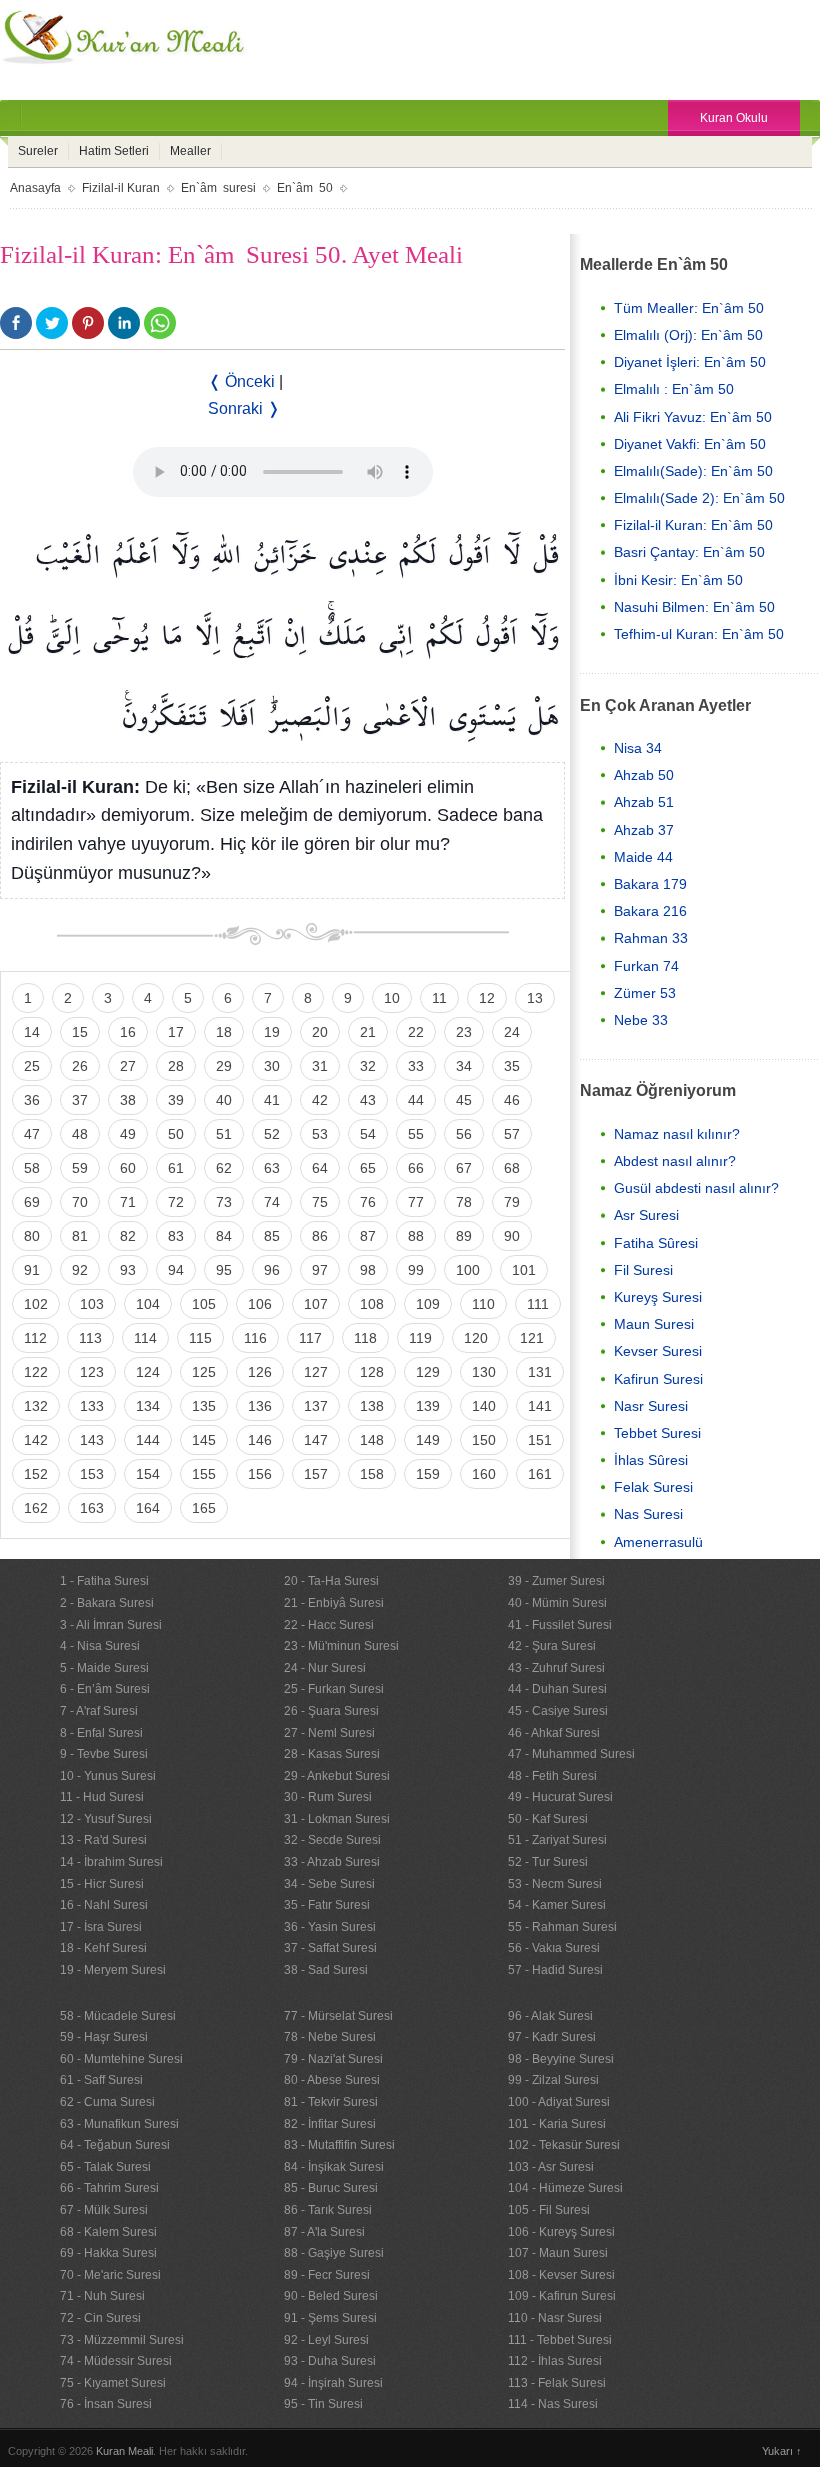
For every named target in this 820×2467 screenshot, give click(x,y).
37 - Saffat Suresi (330, 1948)
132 (36, 1406)
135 (204, 1406)
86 (320, 1236)
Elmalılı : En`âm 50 (674, 389)
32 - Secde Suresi (332, 1840)
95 (224, 1270)
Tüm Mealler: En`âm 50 (689, 308)
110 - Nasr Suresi (555, 2318)
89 (464, 1236)
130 (484, 1372)
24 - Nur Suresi (325, 1668)
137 (316, 1406)
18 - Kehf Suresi (103, 1948)
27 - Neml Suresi (329, 1733)
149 (428, 1440)
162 (36, 1508)
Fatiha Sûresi (656, 1243)
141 (540, 1406)
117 (310, 1338)
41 (272, 1100)
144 (148, 1440)
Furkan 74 (646, 966)
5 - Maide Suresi (104, 1668)
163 (92, 1508)
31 (320, 1066)
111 (538, 1304)
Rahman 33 (651, 938)
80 (32, 1236)
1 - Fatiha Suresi (104, 1581)
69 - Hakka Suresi (108, 2253)
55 (416, 1134)
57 (512, 1134)
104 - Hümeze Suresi (565, 2188)
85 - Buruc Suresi (331, 2188)
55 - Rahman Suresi (562, 1927)
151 (540, 1440)
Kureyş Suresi (658, 1297)
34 (464, 1066)
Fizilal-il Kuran (121, 188)
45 (464, 1100)
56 (464, 1134)
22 (416, 1032)
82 (128, 1236)
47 (32, 1134)
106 (260, 1304)
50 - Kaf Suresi (548, 1819)
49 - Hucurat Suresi (560, 1797)
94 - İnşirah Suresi (333, 2383)
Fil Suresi (643, 1270)
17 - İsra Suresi (101, 1927)
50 (176, 1134)
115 (200, 1338)
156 (260, 1474)
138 (372, 1406)
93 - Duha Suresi (330, 2361)
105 (204, 1304)
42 (320, 1100)
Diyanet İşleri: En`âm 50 (690, 362)
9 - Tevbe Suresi (104, 1754)
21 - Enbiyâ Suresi (334, 1603)
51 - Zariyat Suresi (557, 1840)
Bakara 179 (650, 884)
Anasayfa (35, 188)
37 (80, 1100)
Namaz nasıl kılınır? (677, 1134)
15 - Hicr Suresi (102, 1884)
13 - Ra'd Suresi (103, 1840)
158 (372, 1474)
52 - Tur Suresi (548, 1862)
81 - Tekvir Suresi (331, 2102)
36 (32, 1100)
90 (512, 1236)
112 (35, 1338)
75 (320, 1202)
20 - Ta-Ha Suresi (331, 1581)
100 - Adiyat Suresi (559, 2102)
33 (416, 1066)
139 (428, 1406)
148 (372, 1440)
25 (32, 1066)
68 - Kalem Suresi (108, 2232)
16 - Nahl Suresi (104, 1905)
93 (128, 1270)
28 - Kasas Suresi (332, 1754)
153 (92, 1474)
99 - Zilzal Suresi (553, 2080)
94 (176, 1270)
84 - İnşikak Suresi (334, 2167)
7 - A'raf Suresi (99, 1711)
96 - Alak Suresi (550, 2016)
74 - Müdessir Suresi (116, 2361)
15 (80, 1032)
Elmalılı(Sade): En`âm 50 (693, 471)
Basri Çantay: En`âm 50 (689, 552)
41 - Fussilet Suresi (560, 1625)
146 (260, 1440)
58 (32, 1168)
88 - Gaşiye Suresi (334, 2253)
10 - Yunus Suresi (108, 1776)
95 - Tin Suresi (323, 2404)
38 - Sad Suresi (326, 1970)
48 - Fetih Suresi (552, 1776)
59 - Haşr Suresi (104, 2037)
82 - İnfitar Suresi (330, 2124)
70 (80, 1202)
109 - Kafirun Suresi (562, 2296)
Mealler (190, 151)
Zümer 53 (645, 993)
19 (272, 1032)
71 (128, 1202)
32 (368, 1066)
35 (512, 1066)
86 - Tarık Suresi (328, 2210)
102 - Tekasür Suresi (564, 2145)
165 (204, 1508)
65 (368, 1168)
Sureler (38, 151)
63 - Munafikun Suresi (119, 2124)
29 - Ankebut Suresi (337, 1776)
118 (365, 1338)
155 (204, 1474)
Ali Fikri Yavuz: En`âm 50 (693, 417)
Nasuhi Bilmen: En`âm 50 (694, 607)
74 (272, 1202)
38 (128, 1100)
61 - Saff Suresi (101, 2080)
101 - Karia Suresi (557, 2124)
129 (428, 1372)
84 (224, 1236)
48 (80, 1134)
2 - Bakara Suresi (107, 1603)
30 (272, 1066)
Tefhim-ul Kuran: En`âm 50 (699, 634)
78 (464, 1202)
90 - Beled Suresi (331, 2296)
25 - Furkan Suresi (334, 1689)
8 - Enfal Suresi (101, 1733)
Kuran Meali (124, 2451)
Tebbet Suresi (657, 1433)
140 (484, 1406)
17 (176, 1032)
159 (428, 1474)
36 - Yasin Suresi (330, 1927)
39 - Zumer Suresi (556, 1581)
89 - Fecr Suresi (327, 2275)
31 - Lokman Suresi (337, 1819)
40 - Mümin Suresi (557, 1603)
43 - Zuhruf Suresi (556, 1668)
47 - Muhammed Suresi (571, 1754)
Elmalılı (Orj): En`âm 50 (688, 335)
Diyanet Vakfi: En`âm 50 (690, 444)
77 (416, 1202)
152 (36, 1474)
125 (204, 1372)
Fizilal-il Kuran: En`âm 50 (693, 525)
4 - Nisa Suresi (100, 1646)
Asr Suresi (646, 1215)
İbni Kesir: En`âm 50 (678, 580)
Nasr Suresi (651, 1406)
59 (80, 1168)
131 (540, 1372)
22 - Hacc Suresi (329, 1625)
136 (260, 1406)
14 (32, 1032)
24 (512, 1032)
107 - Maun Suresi (558, 2253)
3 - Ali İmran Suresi (111, 1625)
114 (145, 1338)
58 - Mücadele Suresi (118, 2016)
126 (260, 1372)
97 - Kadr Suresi (552, 2037)
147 (316, 1440)
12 (487, 998)
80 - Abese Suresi (332, 2080)
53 (320, 1134)
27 (128, 1066)
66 (416, 1168)
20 (320, 1032)
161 (540, 1474)
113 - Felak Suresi (557, 2383)
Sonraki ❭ (244, 408)
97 (320, 1270)
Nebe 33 (641, 1020)
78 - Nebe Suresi (330, 2037)
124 (148, 1372)
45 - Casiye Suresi (558, 1711)
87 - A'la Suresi (324, 2232)
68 (512, 1168)
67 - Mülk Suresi (104, 2210)
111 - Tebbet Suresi (560, 2340)
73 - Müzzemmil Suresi (122, 2340)
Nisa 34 (638, 748)
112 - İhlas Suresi (555, 2361)
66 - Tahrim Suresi (109, 2188)
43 (368, 1100)
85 (272, 1236)
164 (148, 1508)
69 (32, 1202)
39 (176, 1100)
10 (392, 998)
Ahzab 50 (644, 775)
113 (90, 1338)
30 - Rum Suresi (328, 1797)
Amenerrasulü (658, 1542)
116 (255, 1338)
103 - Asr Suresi (551, 2167)
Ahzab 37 (644, 830)
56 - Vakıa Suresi (554, 1948)
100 (468, 1270)
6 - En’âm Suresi (105, 1689)
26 (80, 1066)
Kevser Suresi (658, 1351)
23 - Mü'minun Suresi (341, 1646)
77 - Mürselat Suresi (338, 2016)
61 (176, 1168)
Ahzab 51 (644, 802)
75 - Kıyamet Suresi (113, 2383)
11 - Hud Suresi (102, 1797)
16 (128, 1032)
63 (272, 1168)
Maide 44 (643, 857)
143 (92, 1440)
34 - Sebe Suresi (329, 1884)
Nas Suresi (648, 1514)
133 (92, 1406)
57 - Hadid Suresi (555, 1970)
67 (464, 1168)
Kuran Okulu (734, 118)
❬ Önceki (241, 381)
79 (512, 1202)
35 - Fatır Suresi (327, 1905)
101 (524, 1270)
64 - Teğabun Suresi (115, 2145)
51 (224, 1134)
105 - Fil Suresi (549, 2210)
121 (532, 1338)
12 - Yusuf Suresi (106, 1819)
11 (439, 998)
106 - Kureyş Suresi (561, 2232)
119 (420, 1338)
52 (272, 1134)
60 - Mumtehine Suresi (121, 2059)
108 (372, 1304)
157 (316, 1474)
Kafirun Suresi (658, 1379)
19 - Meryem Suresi (113, 1970)
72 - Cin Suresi (100, 2318)
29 (224, 1066)
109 (428, 1304)
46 (512, 1100)
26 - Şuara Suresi (331, 1711)
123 (92, 1372)
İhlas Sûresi (651, 1460)
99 (416, 1270)
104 (148, 1304)
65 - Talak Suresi (105, 2167)
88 (416, 1236)
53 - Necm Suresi (555, 1884)
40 (224, 1100)
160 (484, 1474)
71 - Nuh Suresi (102, 2296)
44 (416, 1100)
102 (36, 1304)
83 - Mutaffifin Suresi (339, 2145)
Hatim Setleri (114, 151)
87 (368, 1236)
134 (148, 1406)
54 (368, 1134)
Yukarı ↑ (782, 2451)
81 (80, 1236)
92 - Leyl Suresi (326, 2340)
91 (32, 1270)
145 (204, 1440)
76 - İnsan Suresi (106, 2404)
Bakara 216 (650, 911)
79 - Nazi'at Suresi (333, 2059)
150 (484, 1440)
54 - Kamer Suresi (557, 1905)
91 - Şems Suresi (330, 2318)
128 (372, 1372)
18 (224, 1032)
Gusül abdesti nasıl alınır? (696, 1188)
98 (368, 1270)
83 (176, 1236)
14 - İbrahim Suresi (111, 1862)
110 (483, 1304)
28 (176, 1066)
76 (368, 1202)
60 (128, 1168)
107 (316, 1304)
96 (272, 1270)
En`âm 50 (305, 188)
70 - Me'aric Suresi (110, 2275)
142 (36, 1440)
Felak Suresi (653, 1487)
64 (320, 1168)
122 (36, 1372)
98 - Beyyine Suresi (561, 2059)
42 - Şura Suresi (552, 1646)
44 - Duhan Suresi (557, 1689)
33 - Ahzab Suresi (332, 1862)
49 (128, 1134)
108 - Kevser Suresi (561, 2275)
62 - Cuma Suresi (107, 2102)
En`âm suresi (218, 188)
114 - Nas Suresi (553, 2404)
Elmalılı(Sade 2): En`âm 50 (699, 498)
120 (476, 1338)
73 (224, 1202)
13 (535, 998)
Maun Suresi (654, 1324)
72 (176, 1202)
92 (80, 1270)
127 (316, 1372)
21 (368, 1032)
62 (224, 1168)
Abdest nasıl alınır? (675, 1161)
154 (148, 1474)
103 (92, 1304)
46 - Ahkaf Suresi (554, 1733)
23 (464, 1032)
